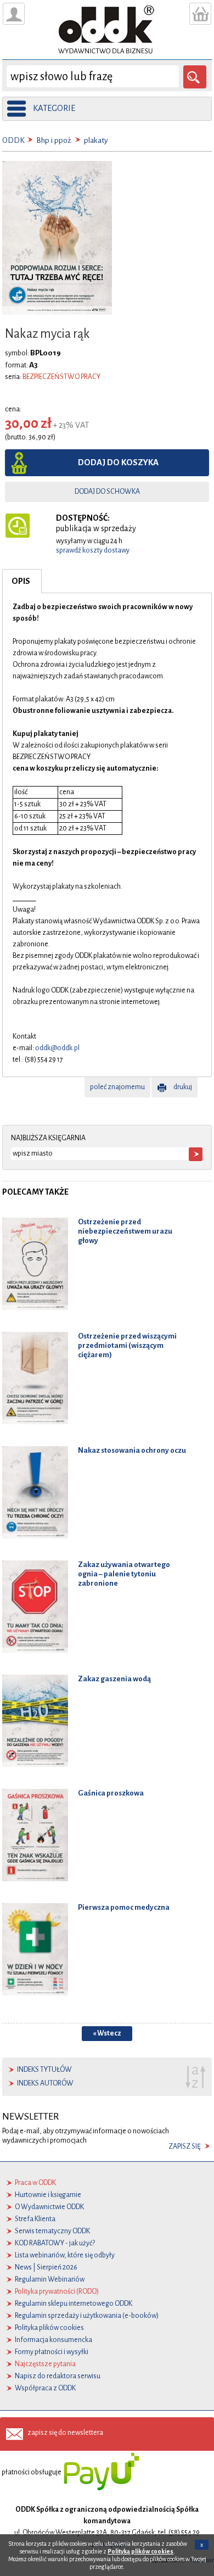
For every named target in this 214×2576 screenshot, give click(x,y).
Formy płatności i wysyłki (52, 2352)
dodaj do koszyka (118, 462)
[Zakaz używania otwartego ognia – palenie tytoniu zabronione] (35, 1607)
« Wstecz (107, 2033)
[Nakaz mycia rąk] (57, 237)
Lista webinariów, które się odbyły (65, 2255)
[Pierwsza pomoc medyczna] (35, 1949)
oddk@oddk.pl (57, 1048)
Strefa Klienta (35, 2219)
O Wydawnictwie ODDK (49, 2207)
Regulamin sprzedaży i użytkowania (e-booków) (87, 2316)
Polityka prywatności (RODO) (57, 2291)
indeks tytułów (44, 2070)
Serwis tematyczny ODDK (52, 2231)
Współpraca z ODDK (45, 2388)
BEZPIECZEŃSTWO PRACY (61, 377)
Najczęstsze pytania (45, 2364)
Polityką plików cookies (140, 2551)
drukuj (183, 1087)
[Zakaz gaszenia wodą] (35, 1721)
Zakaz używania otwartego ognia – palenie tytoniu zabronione (124, 1574)
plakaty (96, 140)
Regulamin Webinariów (50, 2279)
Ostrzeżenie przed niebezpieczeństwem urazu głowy (125, 1231)
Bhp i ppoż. (54, 140)
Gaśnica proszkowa (111, 1793)
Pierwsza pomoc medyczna (124, 1907)
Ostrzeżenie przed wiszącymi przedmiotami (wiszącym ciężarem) (127, 1345)
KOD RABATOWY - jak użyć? (55, 2243)
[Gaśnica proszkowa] (35, 1835)
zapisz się (185, 2146)
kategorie (54, 108)
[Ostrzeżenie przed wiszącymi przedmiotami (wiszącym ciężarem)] (35, 1378)
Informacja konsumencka (54, 2340)
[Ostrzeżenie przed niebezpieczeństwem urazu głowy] (35, 1264)
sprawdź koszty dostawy (93, 550)
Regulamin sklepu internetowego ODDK (74, 2304)
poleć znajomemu (117, 1087)
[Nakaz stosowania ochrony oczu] (35, 1492)
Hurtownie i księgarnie (48, 2195)
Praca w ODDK (35, 2183)
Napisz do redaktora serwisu (58, 2376)
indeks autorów (45, 2083)
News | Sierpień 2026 (46, 2267)
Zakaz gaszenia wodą (114, 1679)
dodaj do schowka (107, 492)
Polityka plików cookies (49, 2328)
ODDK (13, 140)
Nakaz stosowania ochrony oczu (132, 1450)
